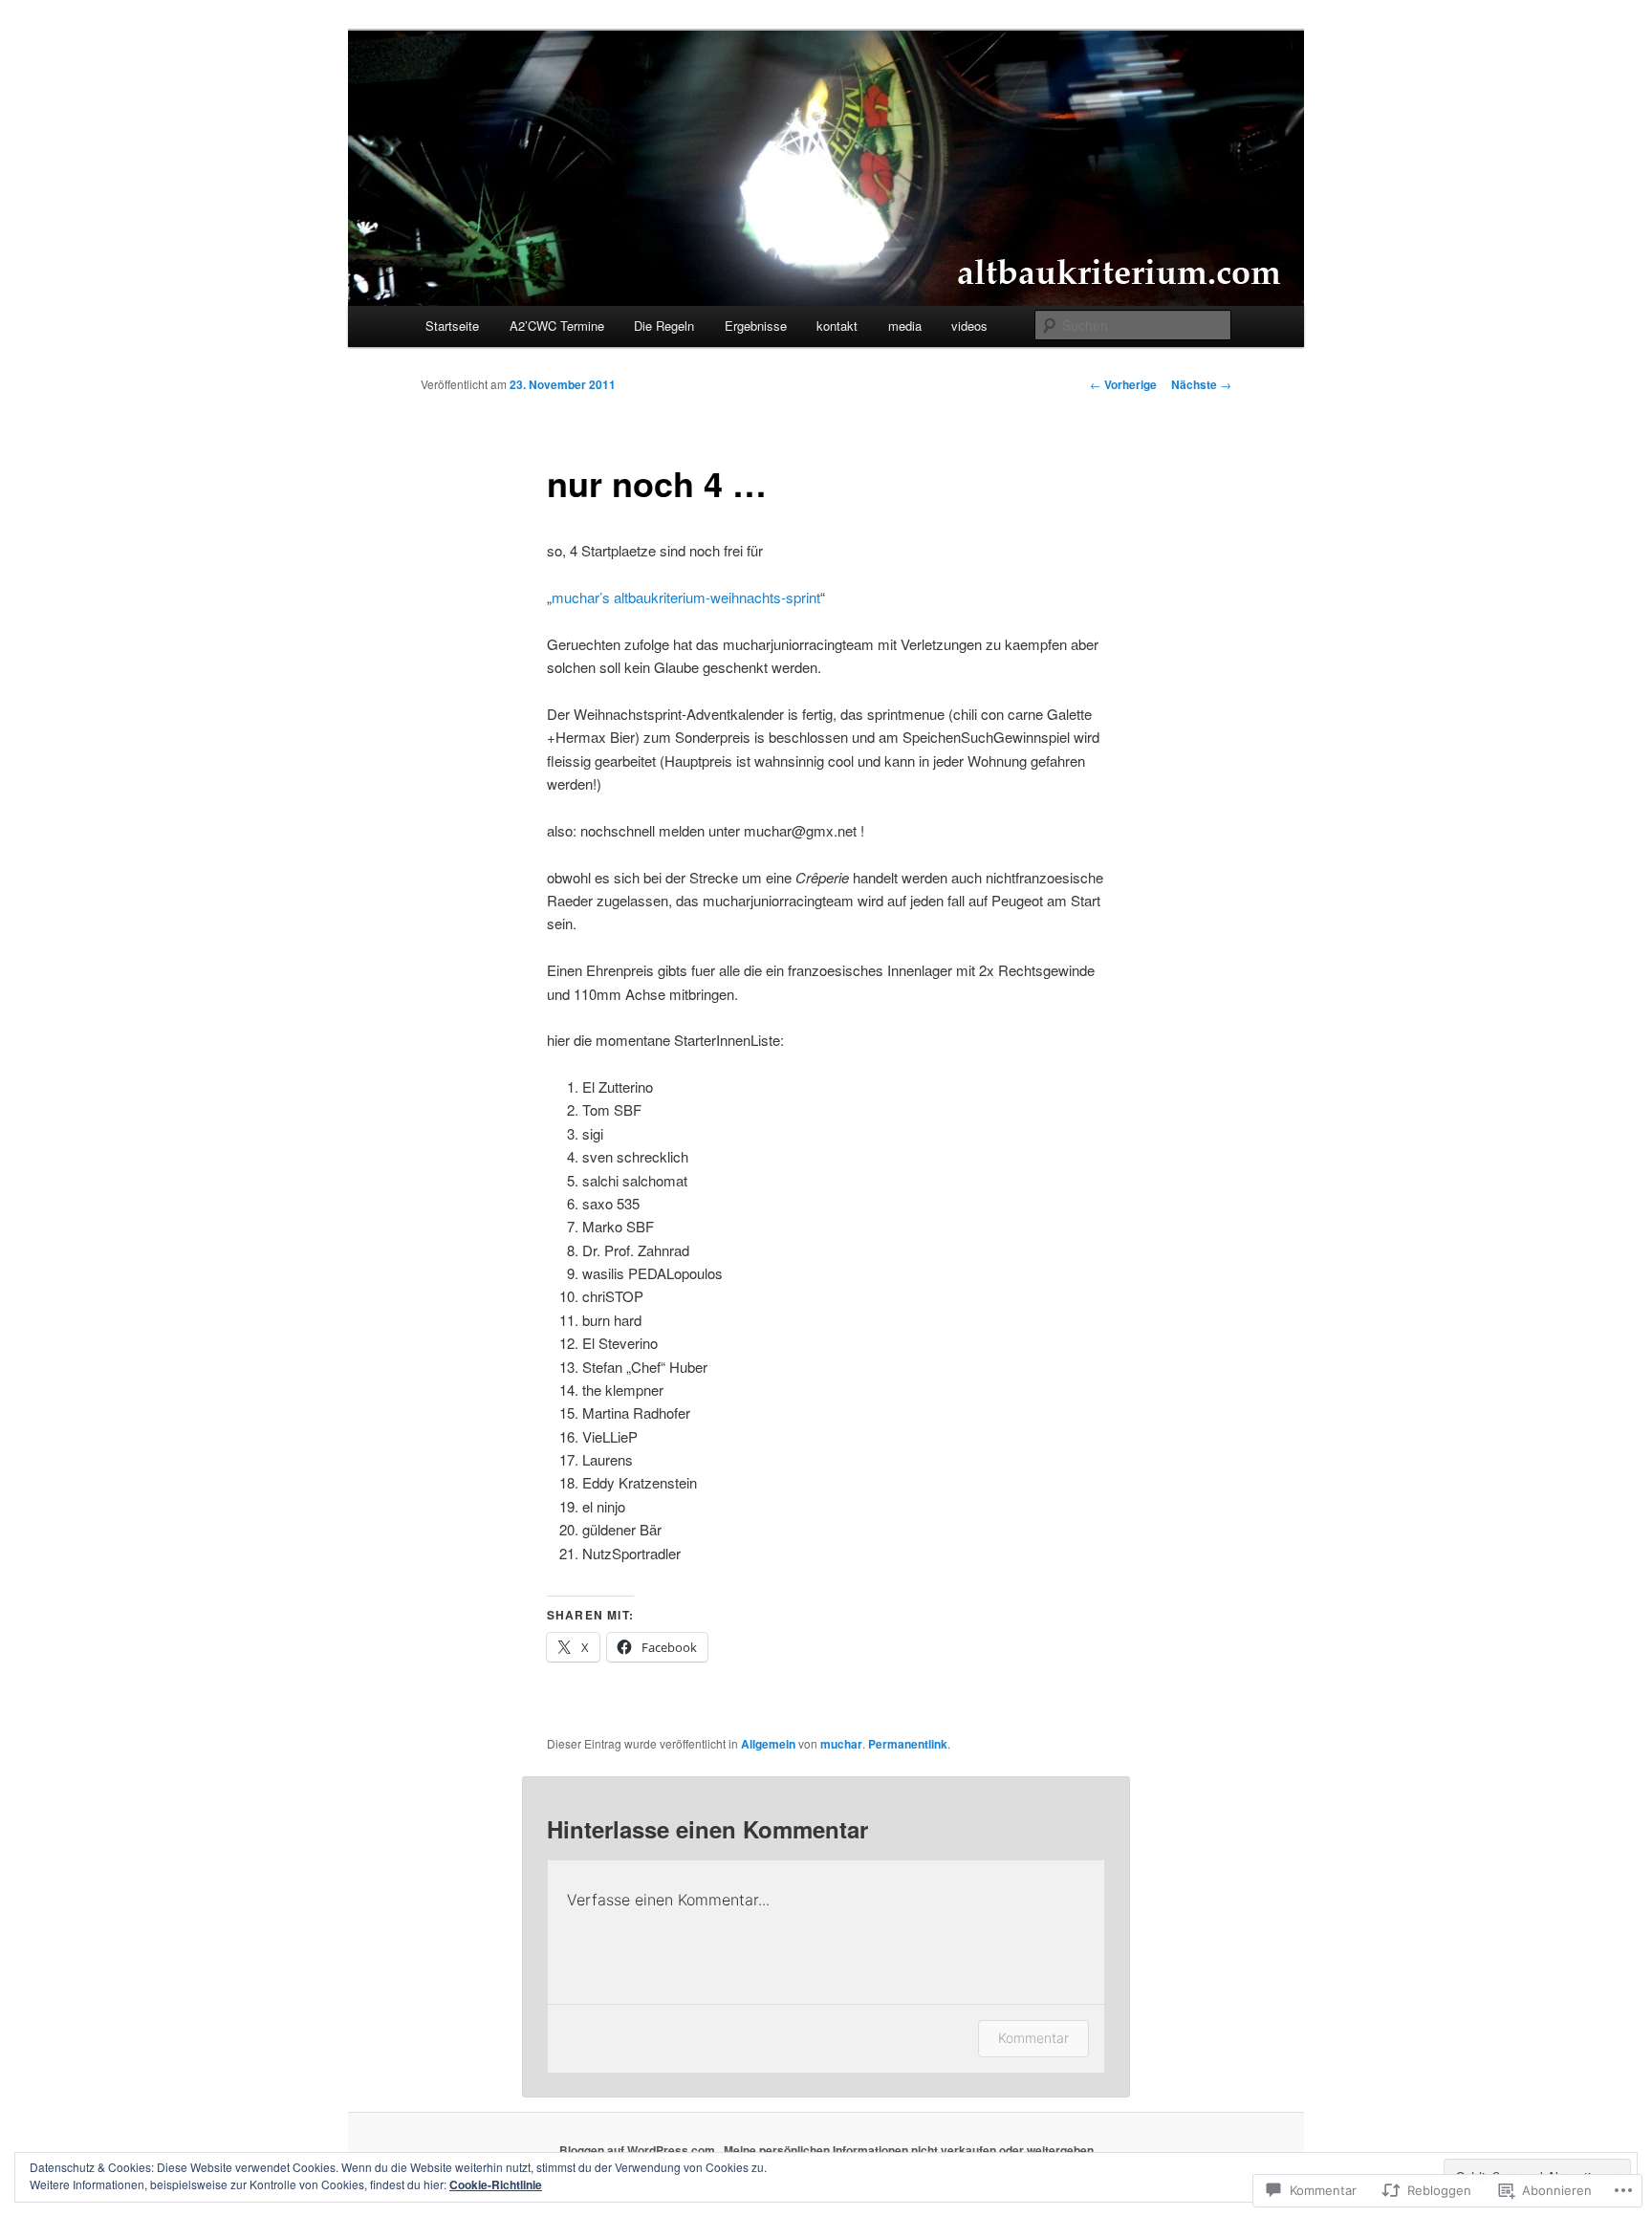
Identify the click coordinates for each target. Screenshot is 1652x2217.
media (905, 326)
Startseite (452, 326)
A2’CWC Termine (557, 326)
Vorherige (1123, 384)
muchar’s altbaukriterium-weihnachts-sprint (686, 597)
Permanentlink (908, 1744)
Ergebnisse (756, 326)
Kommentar (1033, 2038)
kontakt (837, 326)
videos (969, 326)
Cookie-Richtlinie (496, 2184)
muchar (841, 1744)
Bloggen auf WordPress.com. (639, 2150)
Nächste (1201, 384)
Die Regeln (664, 326)
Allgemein (768, 1744)
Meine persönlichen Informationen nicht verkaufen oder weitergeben (909, 2150)
